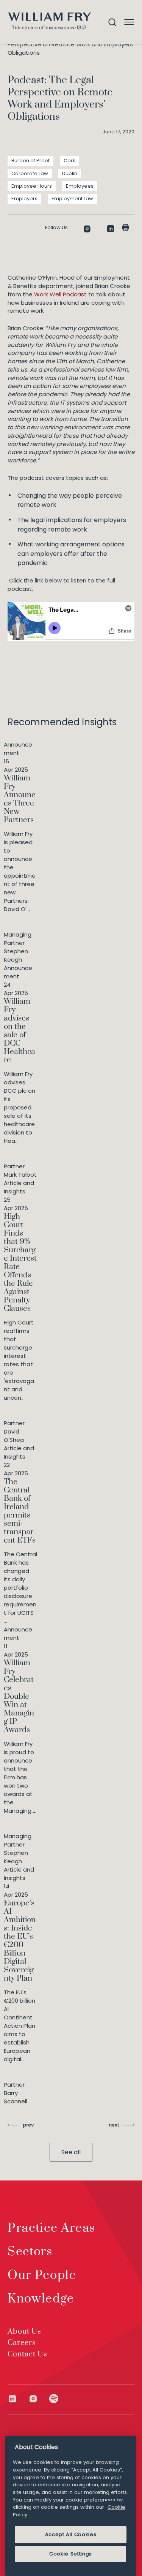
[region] (71, 2506)
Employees (80, 186)
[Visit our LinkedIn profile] (18, 2399)
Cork (69, 161)
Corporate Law (30, 173)
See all (71, 2152)
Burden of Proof (30, 161)
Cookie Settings (71, 2554)
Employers (24, 199)
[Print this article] (126, 228)
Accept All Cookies (71, 2534)
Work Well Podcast (60, 294)
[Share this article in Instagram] (87, 229)
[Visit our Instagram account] (39, 2399)
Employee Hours (32, 186)
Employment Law (72, 199)
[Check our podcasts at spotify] (54, 2399)
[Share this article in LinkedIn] (111, 229)
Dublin (70, 173)
